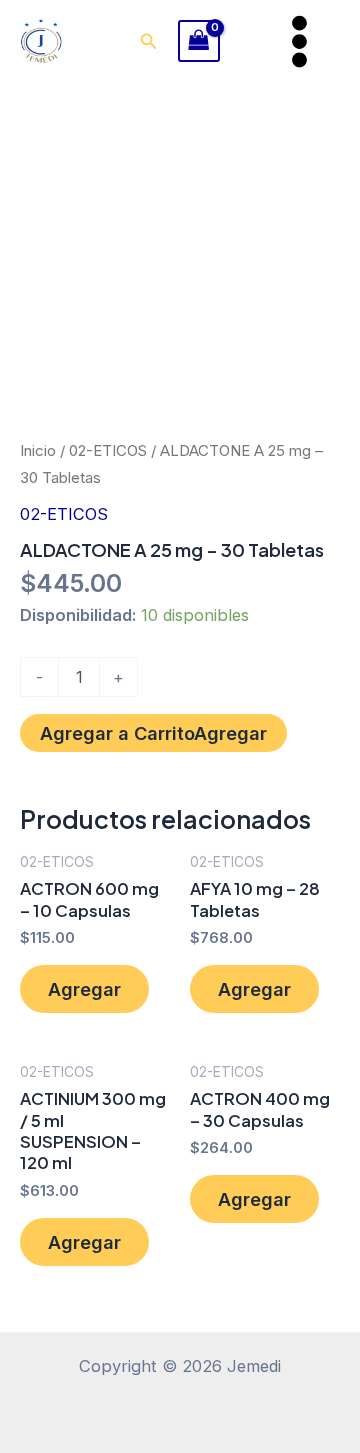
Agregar (230, 733)
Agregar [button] (84, 989)
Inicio (38, 450)
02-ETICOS (108, 450)
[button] (149, 41)
